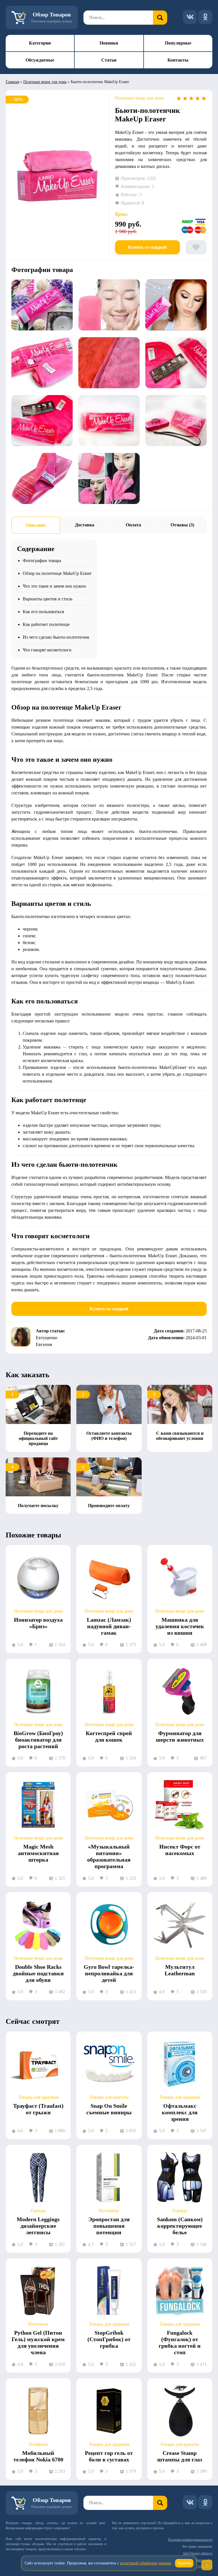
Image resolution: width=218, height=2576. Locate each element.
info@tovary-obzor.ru (198, 2553)
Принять (184, 2563)
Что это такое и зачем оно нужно (54, 586)
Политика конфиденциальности (190, 2540)
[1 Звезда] (179, 98)
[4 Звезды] (198, 98)
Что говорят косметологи (47, 650)
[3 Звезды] (191, 98)
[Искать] (160, 18)
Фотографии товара (42, 561)
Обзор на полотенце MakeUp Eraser (57, 573)
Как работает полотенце (46, 624)
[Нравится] (196, 247)
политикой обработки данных (146, 2563)
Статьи (109, 60)
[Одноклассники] (205, 17)
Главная (12, 82)
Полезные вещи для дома (45, 82)
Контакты (178, 60)
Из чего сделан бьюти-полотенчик (56, 637)
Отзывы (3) (182, 525)
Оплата (133, 525)
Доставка (85, 525)
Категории (40, 43)
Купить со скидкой (147, 247)
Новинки (109, 43)
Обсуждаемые (40, 60)
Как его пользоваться (43, 612)
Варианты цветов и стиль (48, 599)
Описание (35, 525)
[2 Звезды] (185, 98)
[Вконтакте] (190, 17)
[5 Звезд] (204, 98)
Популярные (178, 43)
